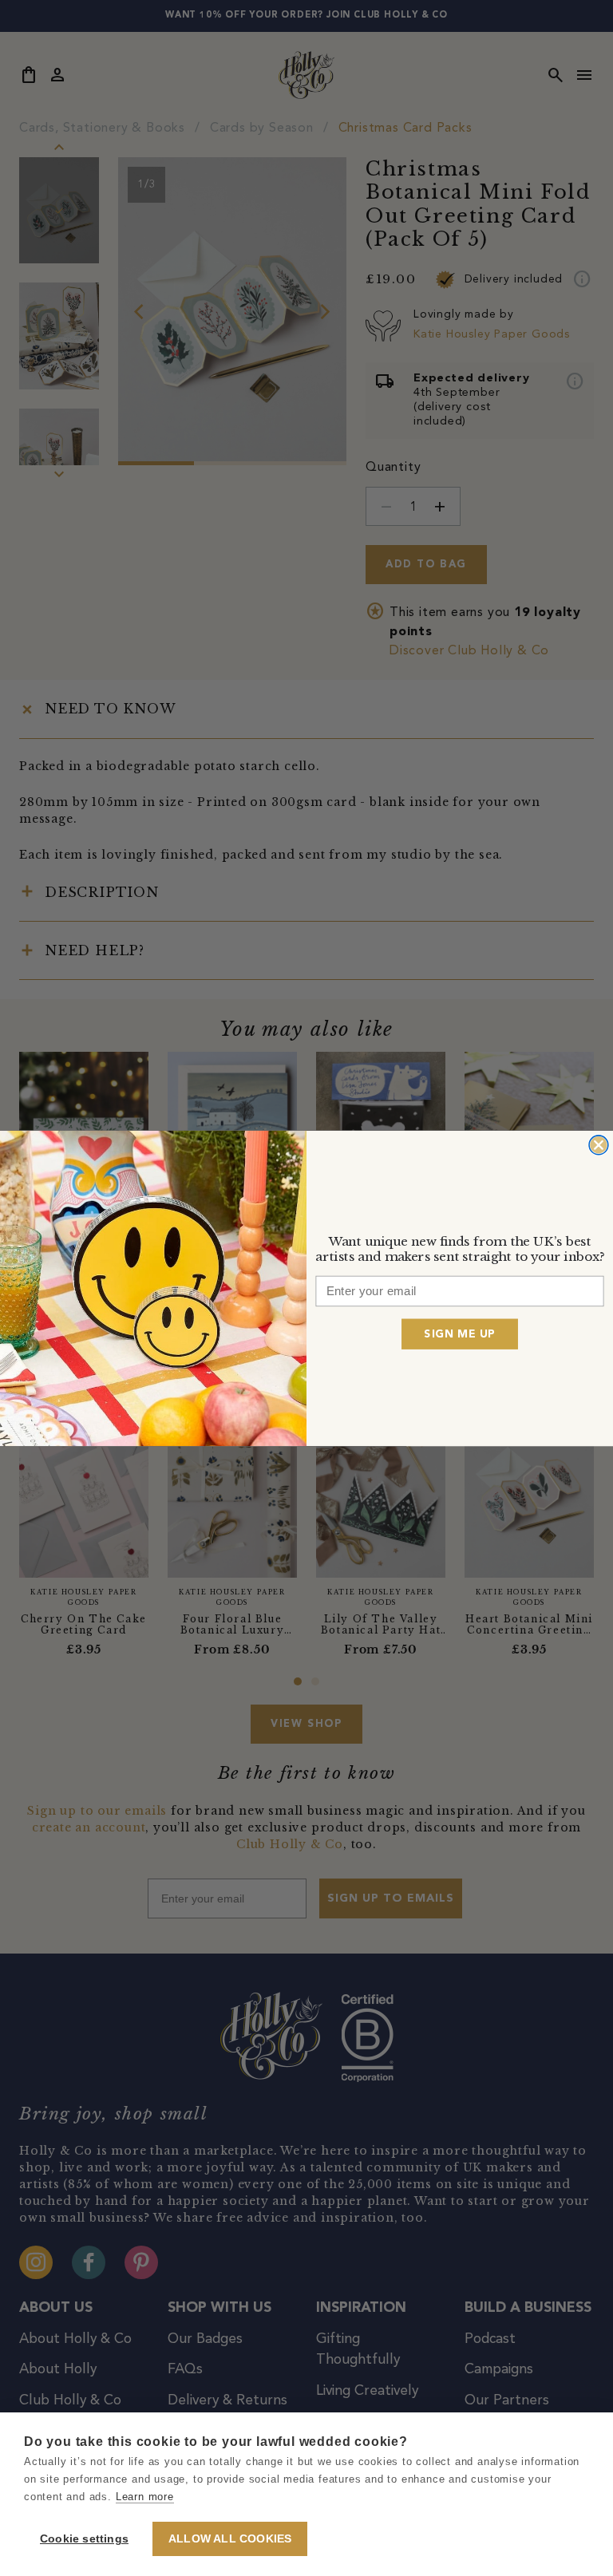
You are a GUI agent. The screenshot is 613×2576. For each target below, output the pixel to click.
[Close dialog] (599, 1144)
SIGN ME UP (459, 1333)
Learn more (145, 2497)
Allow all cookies (230, 2539)
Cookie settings (84, 2539)
